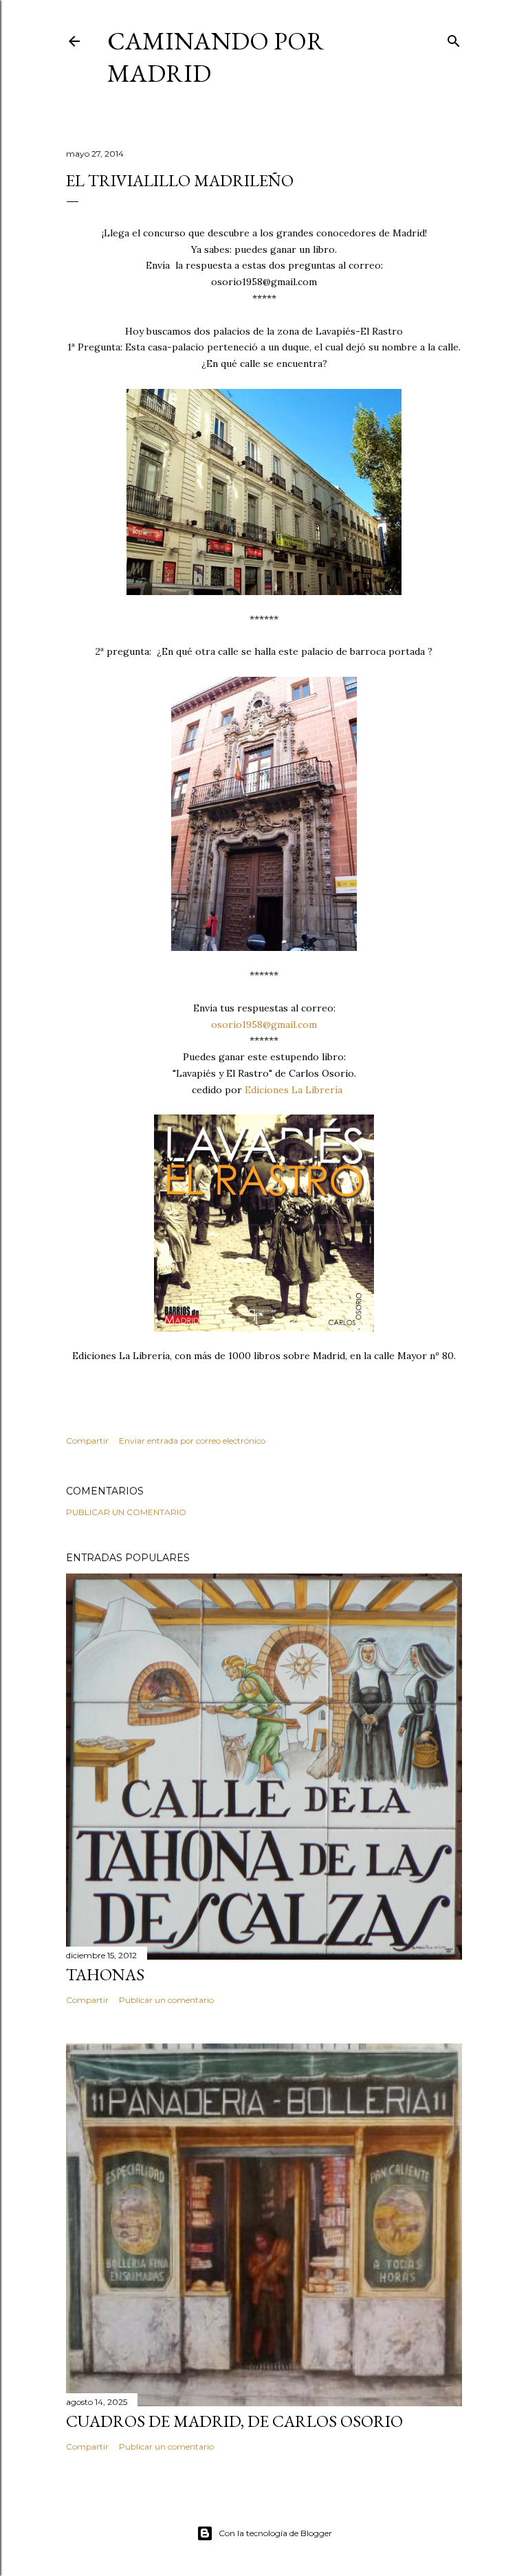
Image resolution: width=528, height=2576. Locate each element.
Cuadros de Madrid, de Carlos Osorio (234, 2421)
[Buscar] (454, 38)
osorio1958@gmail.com (264, 1024)
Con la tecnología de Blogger (275, 2533)
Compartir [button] (87, 1441)
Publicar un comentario (126, 1512)
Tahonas (105, 1974)
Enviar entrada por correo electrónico (192, 1441)
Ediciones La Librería (294, 1090)
